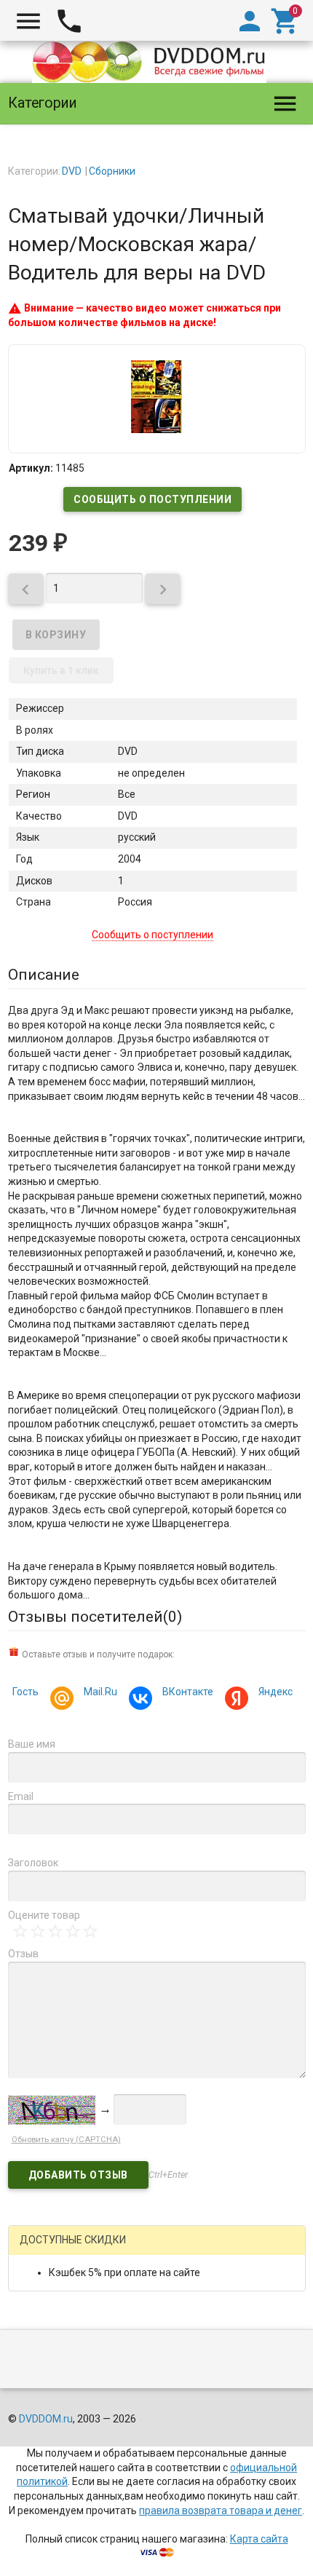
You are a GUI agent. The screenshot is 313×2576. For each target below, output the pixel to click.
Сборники (112, 171)
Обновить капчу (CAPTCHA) (66, 2140)
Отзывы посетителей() (95, 1617)
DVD (72, 171)
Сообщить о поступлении (152, 499)
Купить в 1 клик (61, 670)
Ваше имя (32, 1744)
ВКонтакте (188, 1692)
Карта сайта (259, 2539)
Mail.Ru (100, 1692)
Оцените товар (44, 1915)
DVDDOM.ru (46, 2419)
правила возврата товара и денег (221, 2510)
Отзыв (23, 1954)
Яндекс (276, 1692)
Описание (44, 975)
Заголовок (33, 1863)
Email (21, 1796)
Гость (25, 1692)
